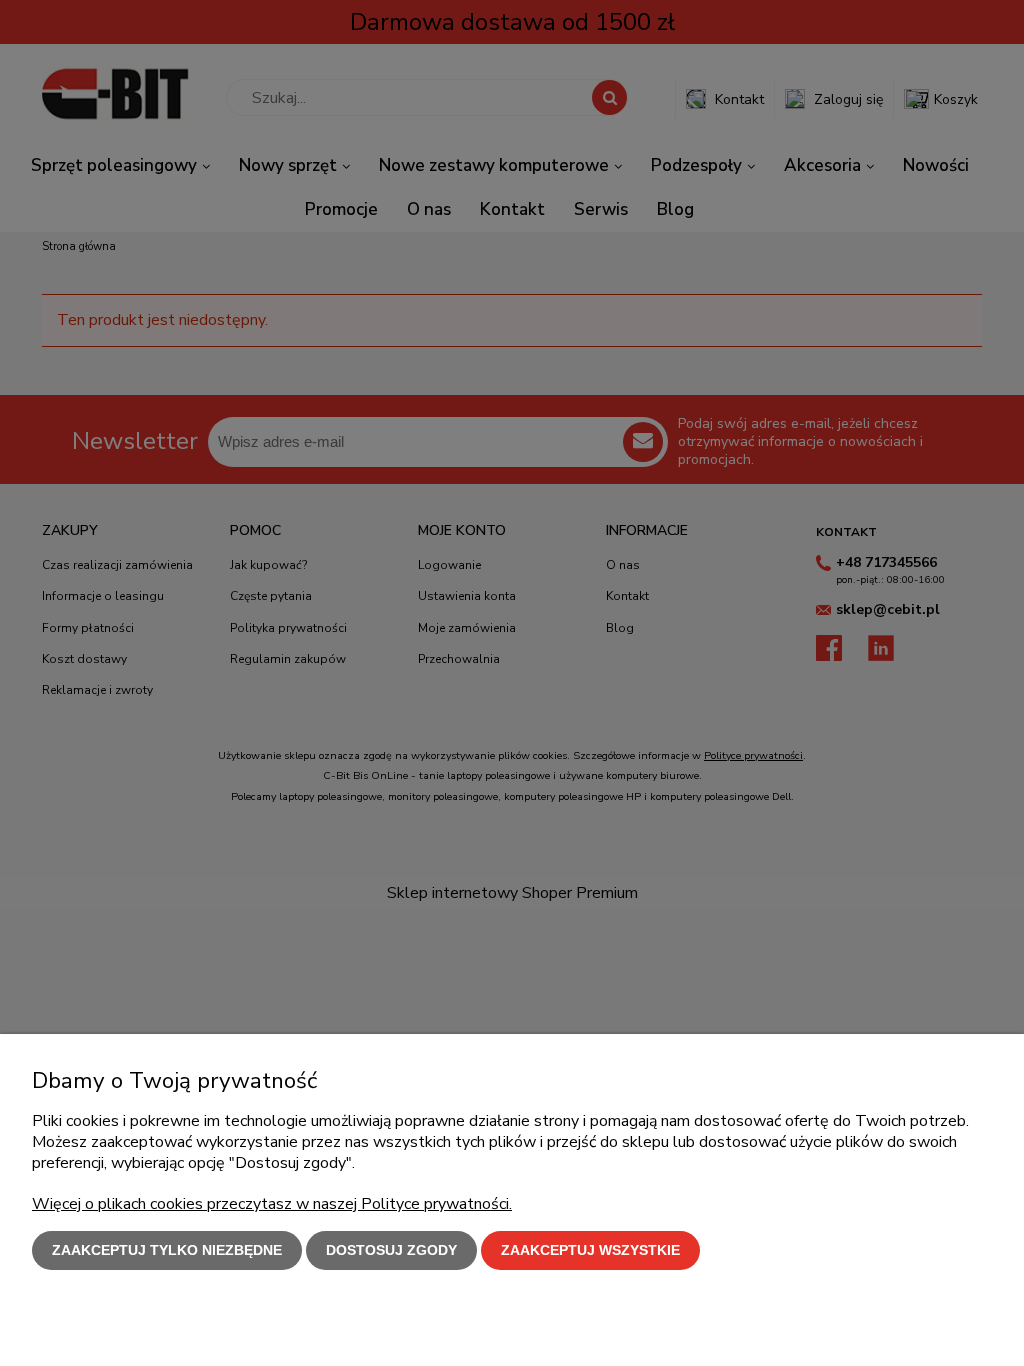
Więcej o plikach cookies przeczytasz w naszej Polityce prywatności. (272, 1204)
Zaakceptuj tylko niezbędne (167, 1250)
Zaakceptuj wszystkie (590, 1250)
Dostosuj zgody (391, 1250)
